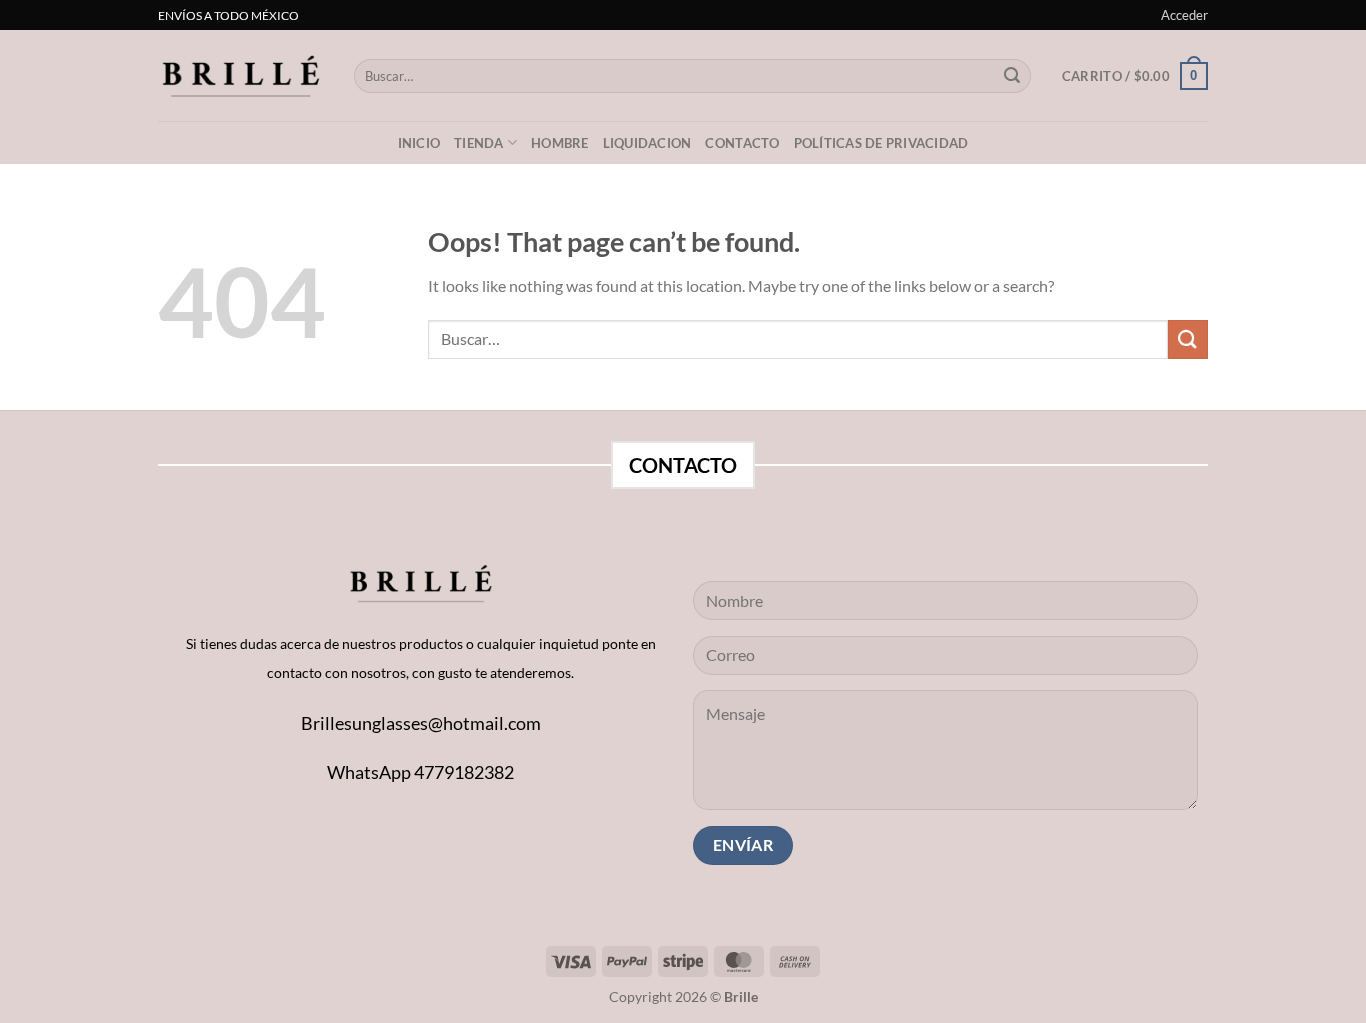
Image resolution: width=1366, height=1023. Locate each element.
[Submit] (1012, 76)
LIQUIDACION (647, 143)
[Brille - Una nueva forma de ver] (241, 75)
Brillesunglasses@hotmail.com (421, 723)
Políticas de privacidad (881, 143)
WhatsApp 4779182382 (420, 772)
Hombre (560, 143)
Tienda (479, 143)
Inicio (419, 143)
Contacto (742, 143)
